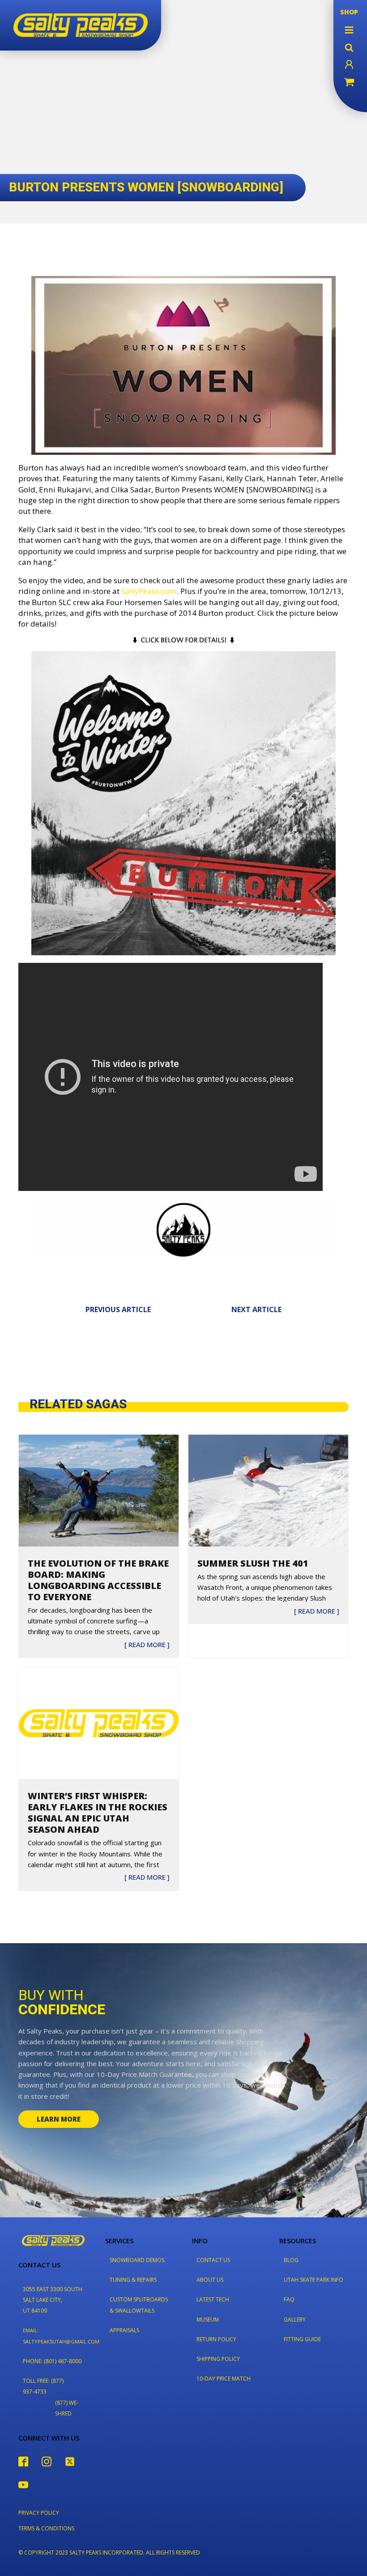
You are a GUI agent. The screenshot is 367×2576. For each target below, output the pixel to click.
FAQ (289, 2299)
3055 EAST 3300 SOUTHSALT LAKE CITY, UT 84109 (53, 2300)
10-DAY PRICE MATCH (224, 2379)
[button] (349, 30)
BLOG (291, 2260)
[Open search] (349, 47)
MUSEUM (208, 2320)
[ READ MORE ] (147, 1645)
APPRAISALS (124, 2330)
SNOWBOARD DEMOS (137, 2260)
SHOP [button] (349, 12)
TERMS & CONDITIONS (46, 2528)
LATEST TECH (213, 2299)
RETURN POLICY (216, 2339)
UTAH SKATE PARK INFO (314, 2280)
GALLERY (295, 2320)
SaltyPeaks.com (149, 591)
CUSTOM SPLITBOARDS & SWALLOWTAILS (139, 2305)
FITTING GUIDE (302, 2339)
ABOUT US (210, 2280)
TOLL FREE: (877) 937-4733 (43, 2386)
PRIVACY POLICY (39, 2513)
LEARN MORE (59, 2119)
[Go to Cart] (349, 83)
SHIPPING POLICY (218, 2359)
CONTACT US (213, 2260)
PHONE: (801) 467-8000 (52, 2361)
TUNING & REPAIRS (133, 2280)
